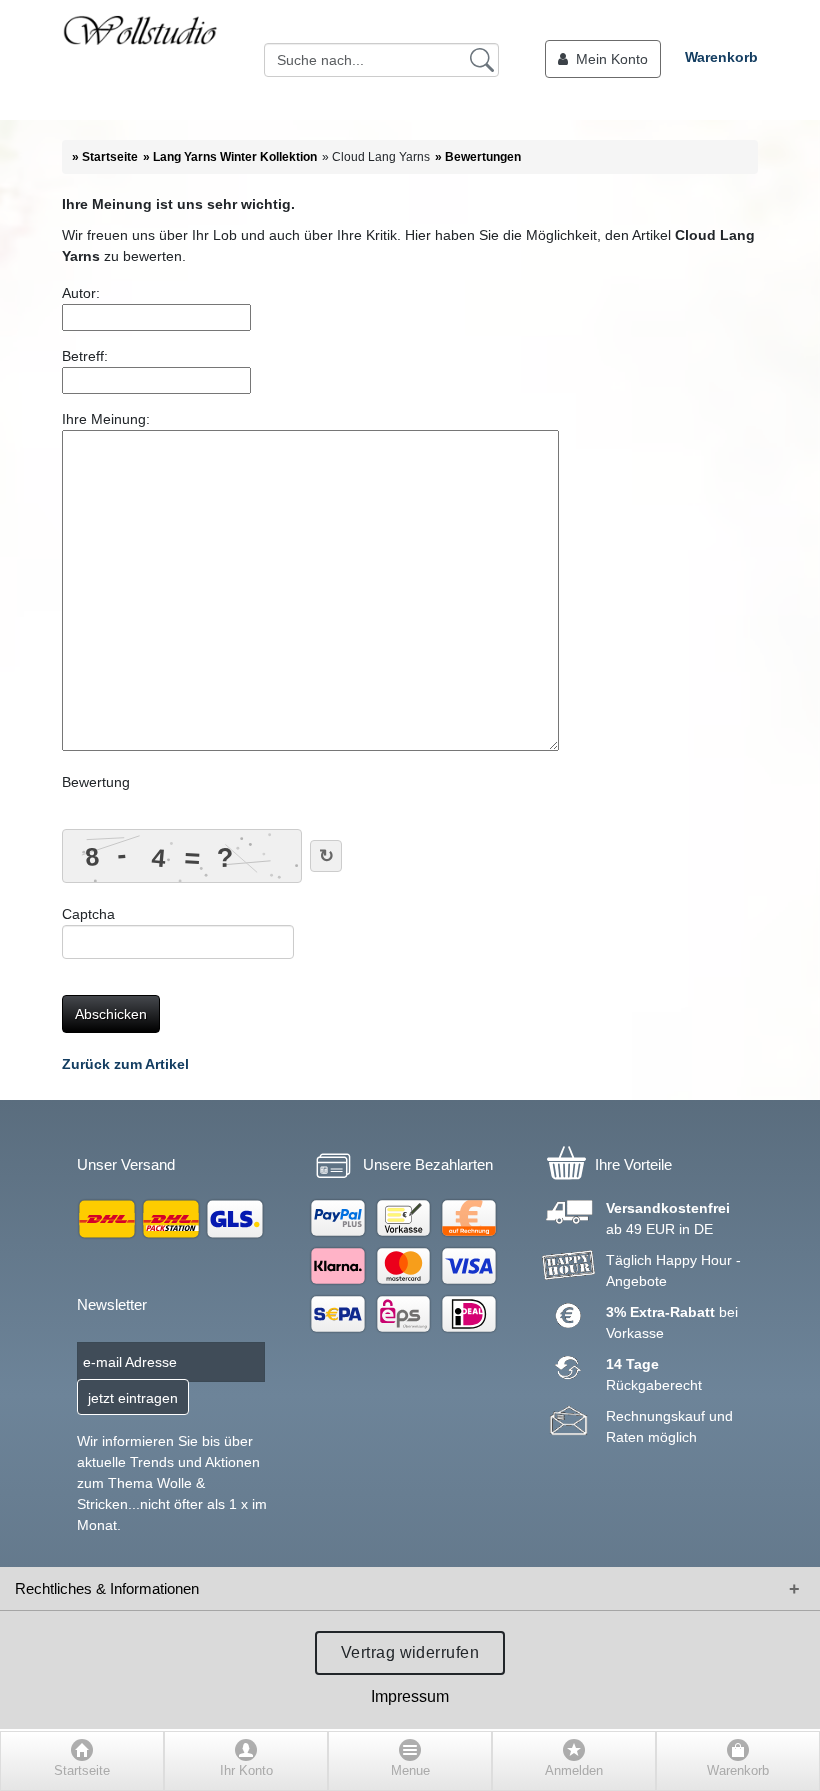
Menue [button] (410, 1771)
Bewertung (96, 782)
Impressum (410, 1696)
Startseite (82, 1771)
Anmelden (574, 1771)
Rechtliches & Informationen (107, 1588)
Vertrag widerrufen (410, 1652)
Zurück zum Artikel (125, 1064)
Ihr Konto (246, 1771)
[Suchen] (482, 59)
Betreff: (85, 356)
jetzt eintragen (133, 1398)
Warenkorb (721, 57)
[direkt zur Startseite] (140, 60)
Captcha (88, 914)
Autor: (81, 293)
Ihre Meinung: (106, 419)
